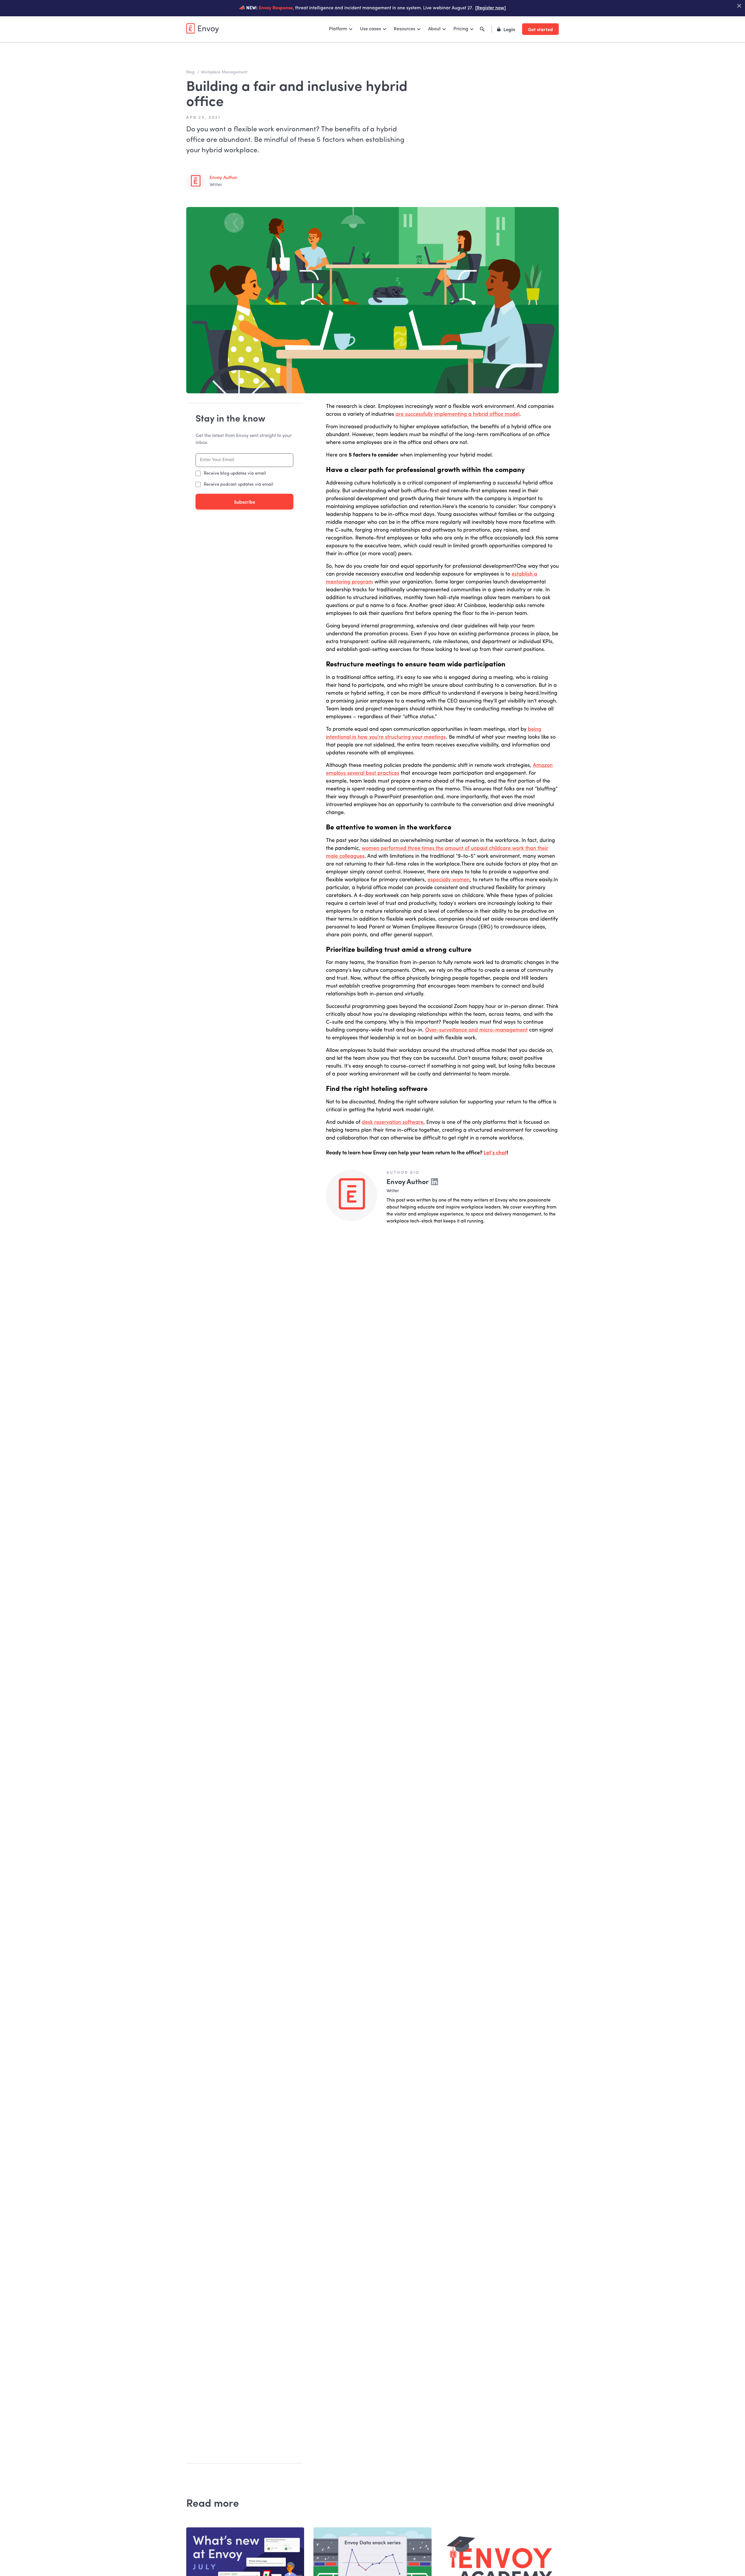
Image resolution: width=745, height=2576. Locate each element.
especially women (449, 880)
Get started (540, 29)
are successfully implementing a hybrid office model (457, 414)
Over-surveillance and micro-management (476, 1030)
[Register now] (491, 8)
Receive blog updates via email (235, 474)
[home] (203, 28)
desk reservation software (393, 1122)
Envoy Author (223, 178)
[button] (341, 29)
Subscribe (245, 502)
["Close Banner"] (739, 6)
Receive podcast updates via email (238, 485)
